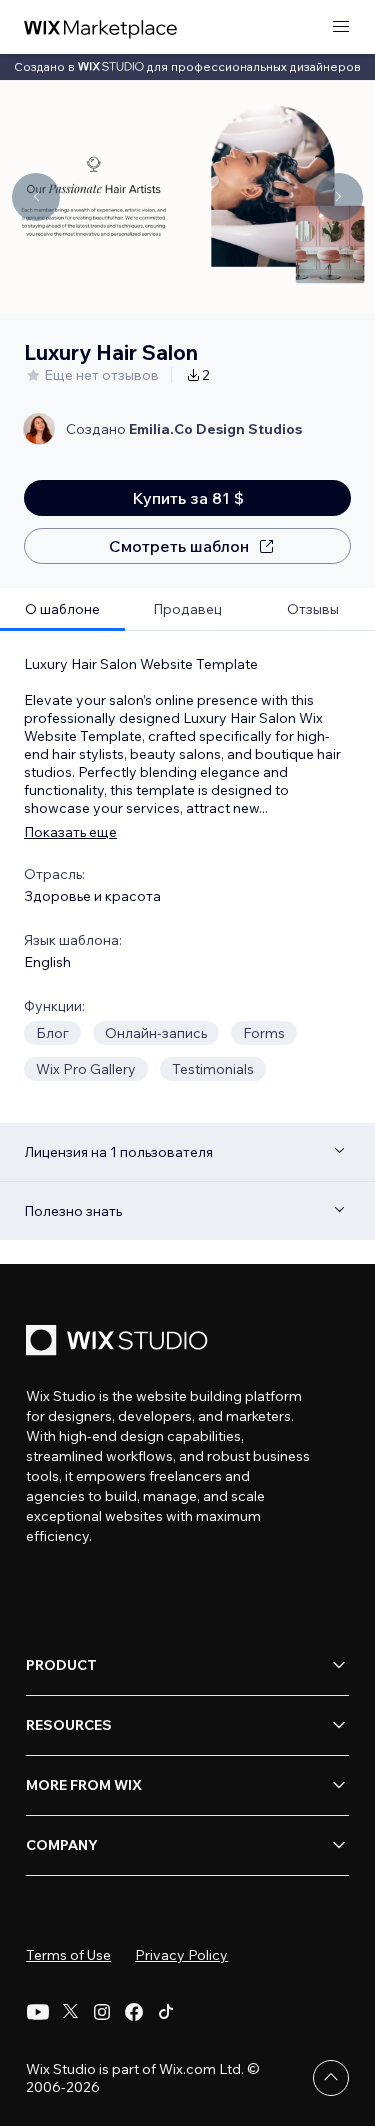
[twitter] (70, 2012)
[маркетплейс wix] (101, 27)
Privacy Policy (181, 1955)
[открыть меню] (341, 27)
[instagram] (102, 2012)
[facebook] (134, 2012)
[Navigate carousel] (36, 197)
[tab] (62, 609)
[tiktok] (166, 2012)
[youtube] (38, 2012)
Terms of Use (68, 1955)
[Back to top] (331, 2078)
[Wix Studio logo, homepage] (120, 1342)
